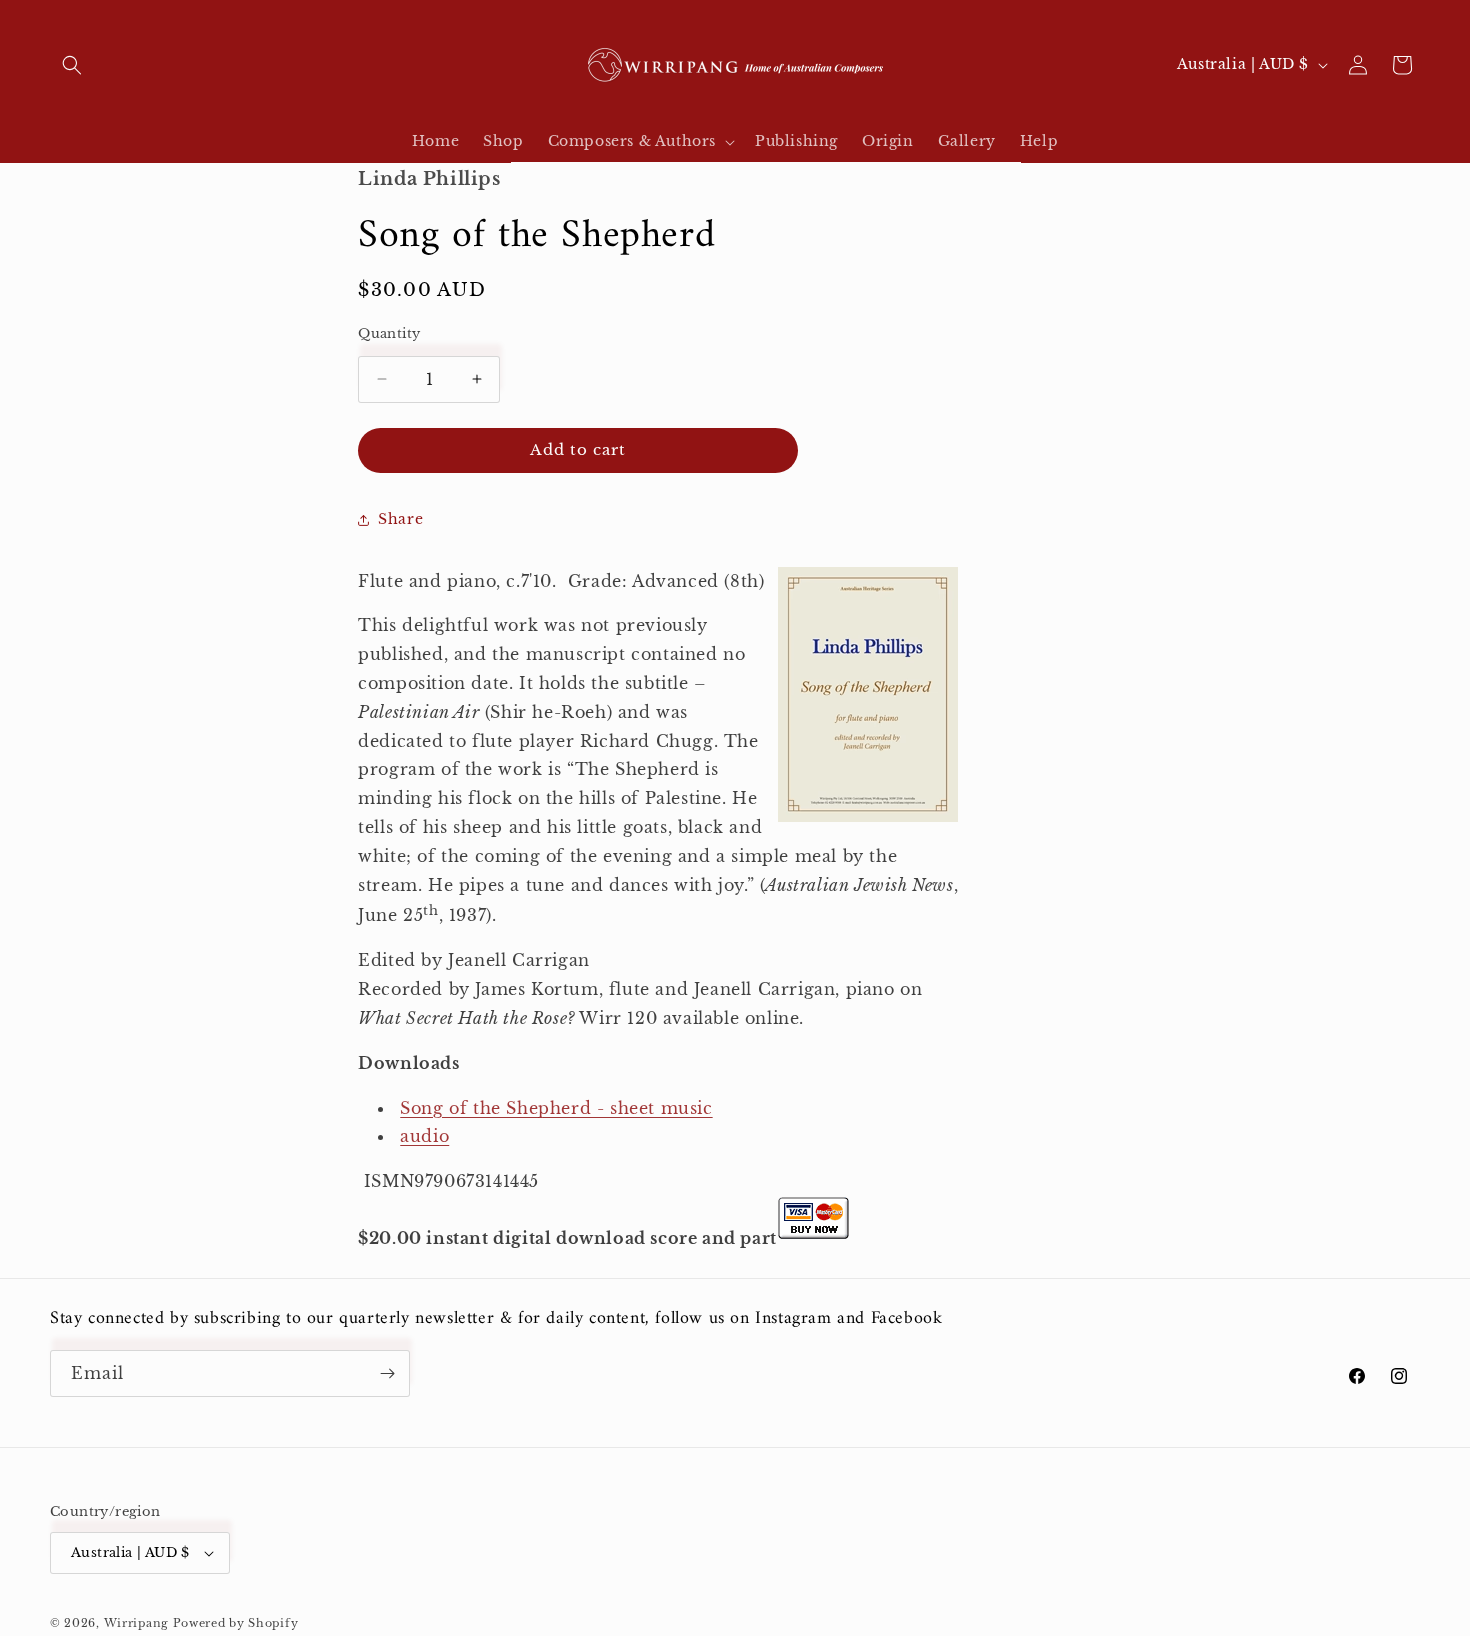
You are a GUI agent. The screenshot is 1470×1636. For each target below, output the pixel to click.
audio (424, 1136)
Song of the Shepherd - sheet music (556, 1108)
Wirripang (136, 1623)
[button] (72, 65)
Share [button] (400, 519)
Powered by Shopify (236, 1623)
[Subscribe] (387, 1373)
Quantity (389, 333)
